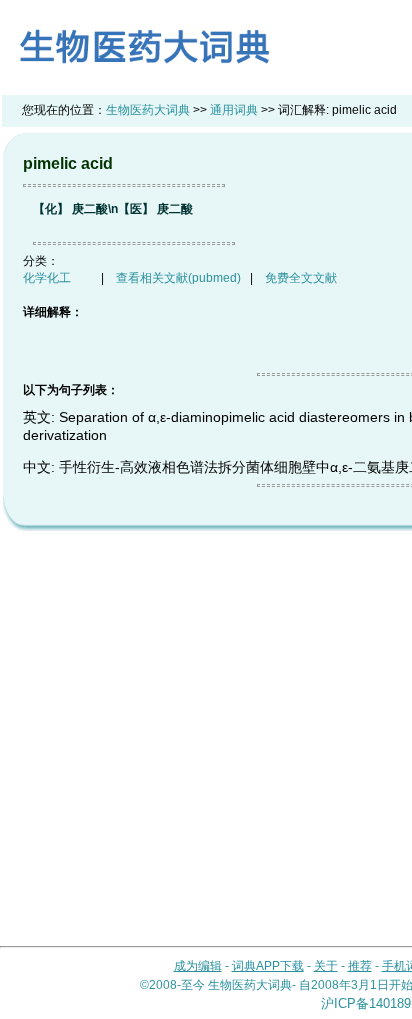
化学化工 (47, 278)
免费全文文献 (301, 278)
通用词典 (234, 110)
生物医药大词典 (148, 110)
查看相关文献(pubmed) (178, 278)
